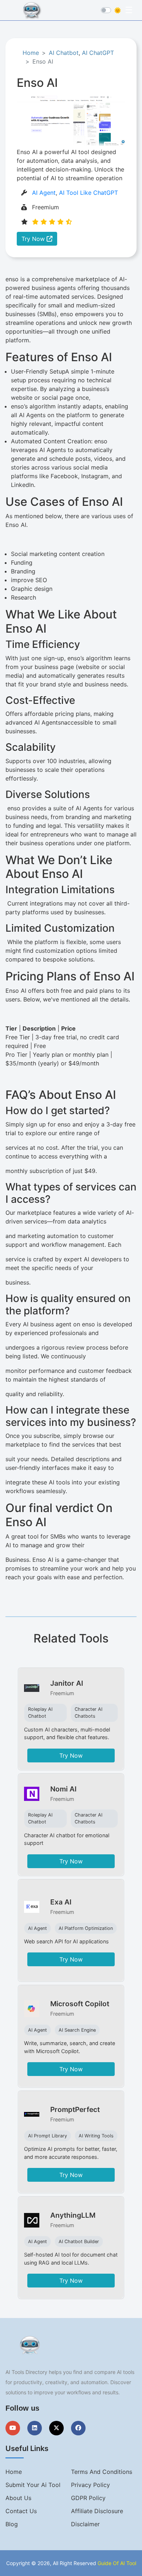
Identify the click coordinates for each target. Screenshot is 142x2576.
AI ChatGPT (98, 53)
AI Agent (44, 193)
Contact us (21, 2511)
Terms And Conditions (102, 2472)
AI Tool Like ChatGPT (88, 193)
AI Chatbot (64, 53)
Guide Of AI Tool (117, 2563)
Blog (12, 2524)
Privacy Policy (90, 2485)
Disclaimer (85, 2524)
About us (18, 2498)
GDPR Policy (88, 2498)
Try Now (34, 239)
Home (31, 53)
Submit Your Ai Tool (33, 2485)
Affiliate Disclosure (97, 2511)
